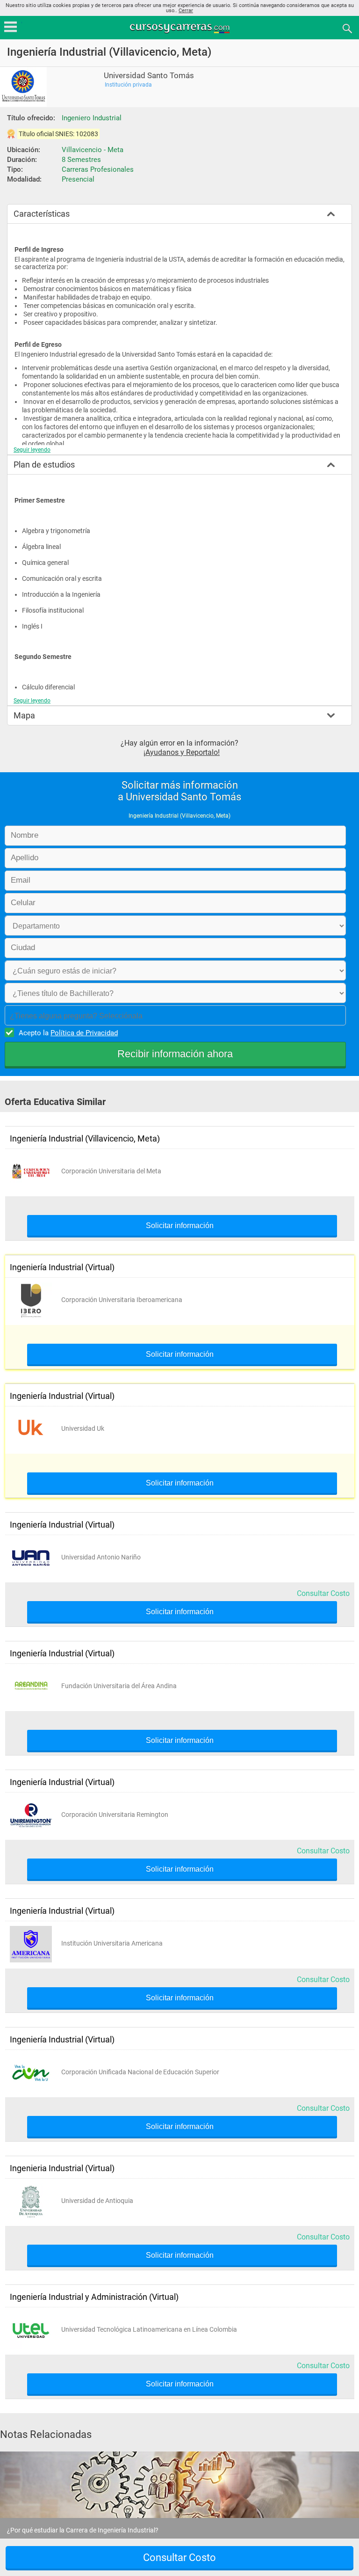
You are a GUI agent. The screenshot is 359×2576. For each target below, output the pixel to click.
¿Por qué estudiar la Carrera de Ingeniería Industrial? (83, 2530)
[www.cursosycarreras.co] (180, 28)
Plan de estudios (44, 465)
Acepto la (68, 1033)
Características (42, 214)
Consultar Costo (323, 1593)
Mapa (24, 715)
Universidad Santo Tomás (149, 76)
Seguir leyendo (32, 450)
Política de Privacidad (84, 1033)
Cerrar (186, 11)
